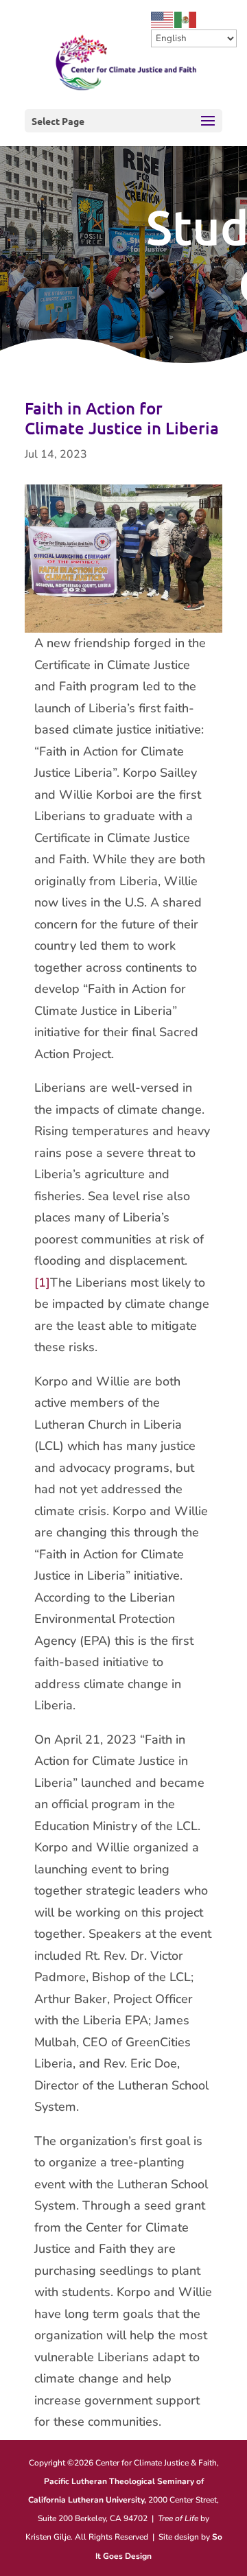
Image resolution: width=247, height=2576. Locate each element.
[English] (163, 19)
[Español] (186, 19)
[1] (42, 1283)
